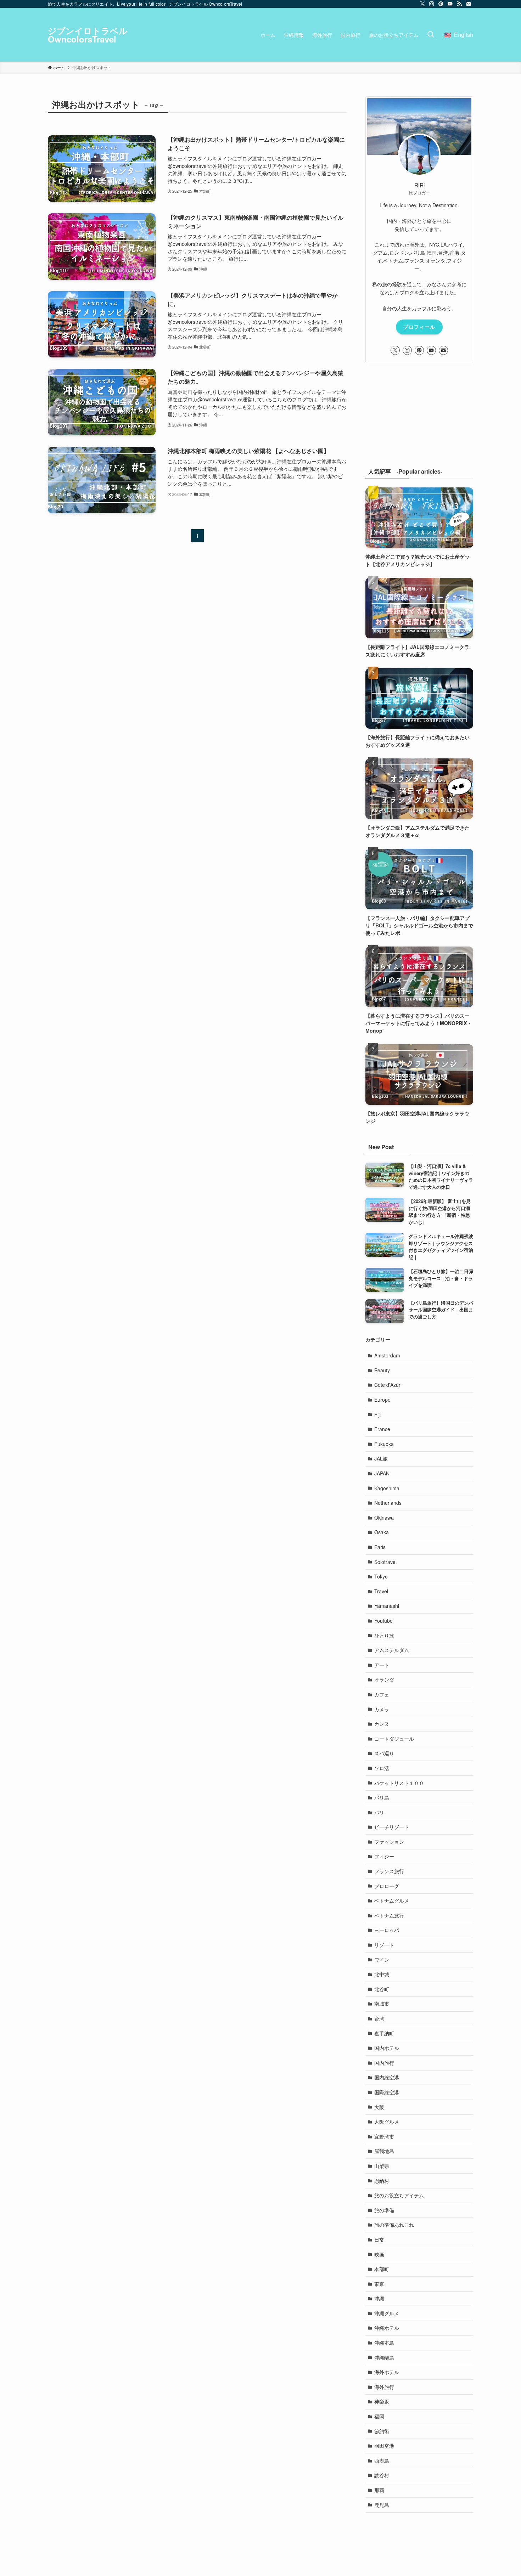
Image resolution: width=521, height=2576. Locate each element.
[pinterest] (441, 4)
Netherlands (388, 1503)
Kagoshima (387, 1488)
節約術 (382, 2431)
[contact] (469, 4)
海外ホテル (387, 2372)
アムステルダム (392, 1650)
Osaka (382, 1532)
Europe (382, 1400)
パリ (379, 1812)
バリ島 (382, 1797)
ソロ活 (382, 1768)
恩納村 (382, 2181)
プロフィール (419, 327)
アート (382, 1665)
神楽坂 (382, 2401)
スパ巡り (384, 1753)
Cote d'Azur (387, 1385)
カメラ (382, 1709)
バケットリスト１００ (399, 1783)
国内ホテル (387, 2048)
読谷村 (382, 2475)
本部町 (382, 2269)
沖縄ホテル (387, 2328)
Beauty (382, 1370)
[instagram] (432, 4)
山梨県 (382, 2166)
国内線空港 (387, 2077)
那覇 (379, 2490)
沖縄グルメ (387, 2313)
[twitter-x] (422, 4)
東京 (379, 2284)
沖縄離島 (384, 2357)
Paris (380, 1547)
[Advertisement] (419, 420)
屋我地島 (384, 2151)
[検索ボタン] (431, 35)
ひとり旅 (384, 1636)
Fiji (377, 1414)
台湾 (379, 2018)
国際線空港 (387, 2092)
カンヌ (382, 1724)
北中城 (382, 1974)
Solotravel (385, 1562)
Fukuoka (384, 1444)
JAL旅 (381, 1458)
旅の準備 (384, 2210)
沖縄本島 (384, 2343)
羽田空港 (384, 2446)
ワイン (382, 1960)
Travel (381, 1591)
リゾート (384, 1945)
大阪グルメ (387, 2122)
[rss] (459, 4)
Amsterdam (387, 1355)
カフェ (382, 1694)
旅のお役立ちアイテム (399, 2195)
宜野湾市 (384, 2136)
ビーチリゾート (392, 1827)
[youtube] (450, 4)
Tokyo (381, 1576)
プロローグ (387, 1886)
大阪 (379, 2107)
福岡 (379, 2416)
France (382, 1429)
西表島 (382, 2461)
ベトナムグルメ (392, 1900)
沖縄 (379, 2298)
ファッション (389, 1842)
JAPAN (382, 1473)
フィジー (384, 1856)
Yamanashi (387, 1606)
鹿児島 (382, 2505)
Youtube (383, 1621)
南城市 (382, 2004)
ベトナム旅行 (389, 1915)
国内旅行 (384, 2063)
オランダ (384, 1679)
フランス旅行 (389, 1871)
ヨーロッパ (387, 1930)
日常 (379, 2239)
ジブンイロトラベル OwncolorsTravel (88, 35)
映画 (379, 2254)
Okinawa (384, 1518)
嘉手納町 (384, 2033)
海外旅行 (384, 2387)
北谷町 (382, 1989)
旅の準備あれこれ (394, 2225)
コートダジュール (394, 1739)
